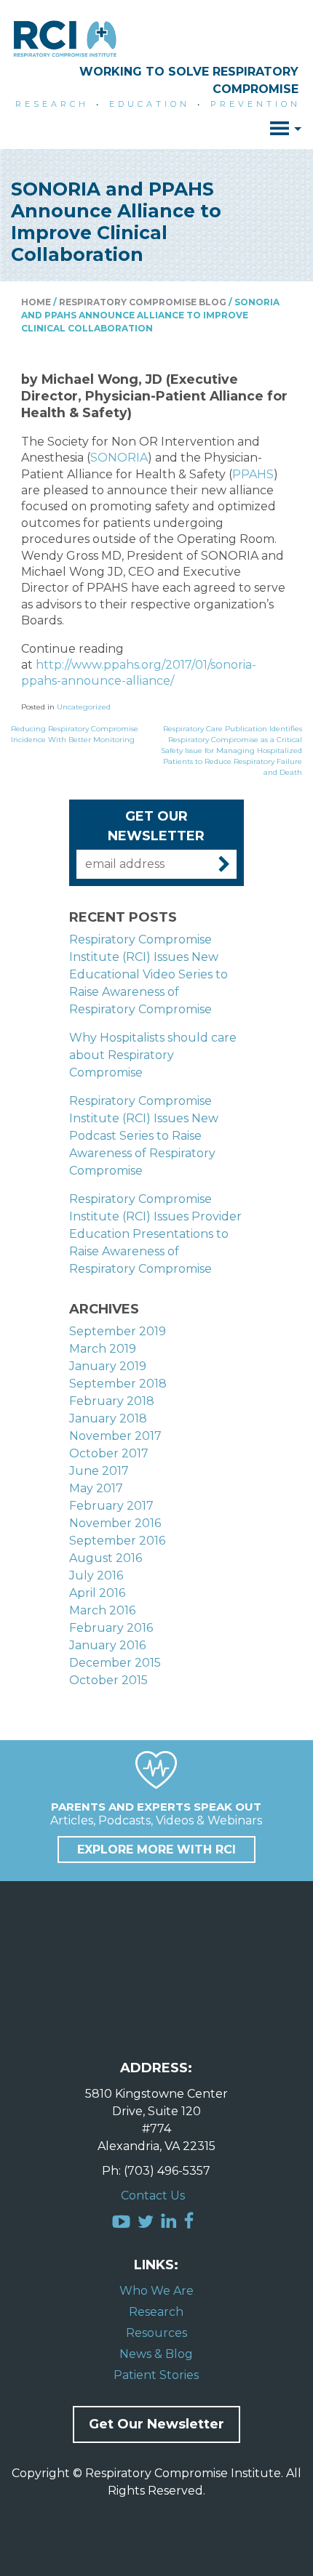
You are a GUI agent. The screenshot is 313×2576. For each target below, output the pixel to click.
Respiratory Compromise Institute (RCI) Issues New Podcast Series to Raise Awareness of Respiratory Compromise (144, 1136)
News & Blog (156, 2354)
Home (36, 302)
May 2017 (96, 1488)
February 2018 (112, 1401)
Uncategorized (84, 707)
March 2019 (103, 1349)
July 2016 (96, 1575)
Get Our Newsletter (156, 2424)
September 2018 (118, 1384)
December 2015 (115, 1663)
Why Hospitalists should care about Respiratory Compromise (153, 1055)
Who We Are (156, 2291)
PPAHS (253, 474)
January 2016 (107, 1645)
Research (156, 2312)
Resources (156, 2333)
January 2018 (108, 1418)
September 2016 (117, 1541)
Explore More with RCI (156, 1850)
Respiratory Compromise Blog (143, 302)
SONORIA (119, 458)
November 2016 (115, 1523)
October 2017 (109, 1453)
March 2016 (102, 1610)
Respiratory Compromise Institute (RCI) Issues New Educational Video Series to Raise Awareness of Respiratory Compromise (148, 974)
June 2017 (99, 1471)
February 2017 (111, 1506)
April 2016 (97, 1593)
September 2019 (118, 1331)
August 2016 (106, 1558)
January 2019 (108, 1366)
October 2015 (108, 1680)
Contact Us (153, 2195)
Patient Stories (156, 2375)
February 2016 (111, 1628)
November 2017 (115, 1436)
